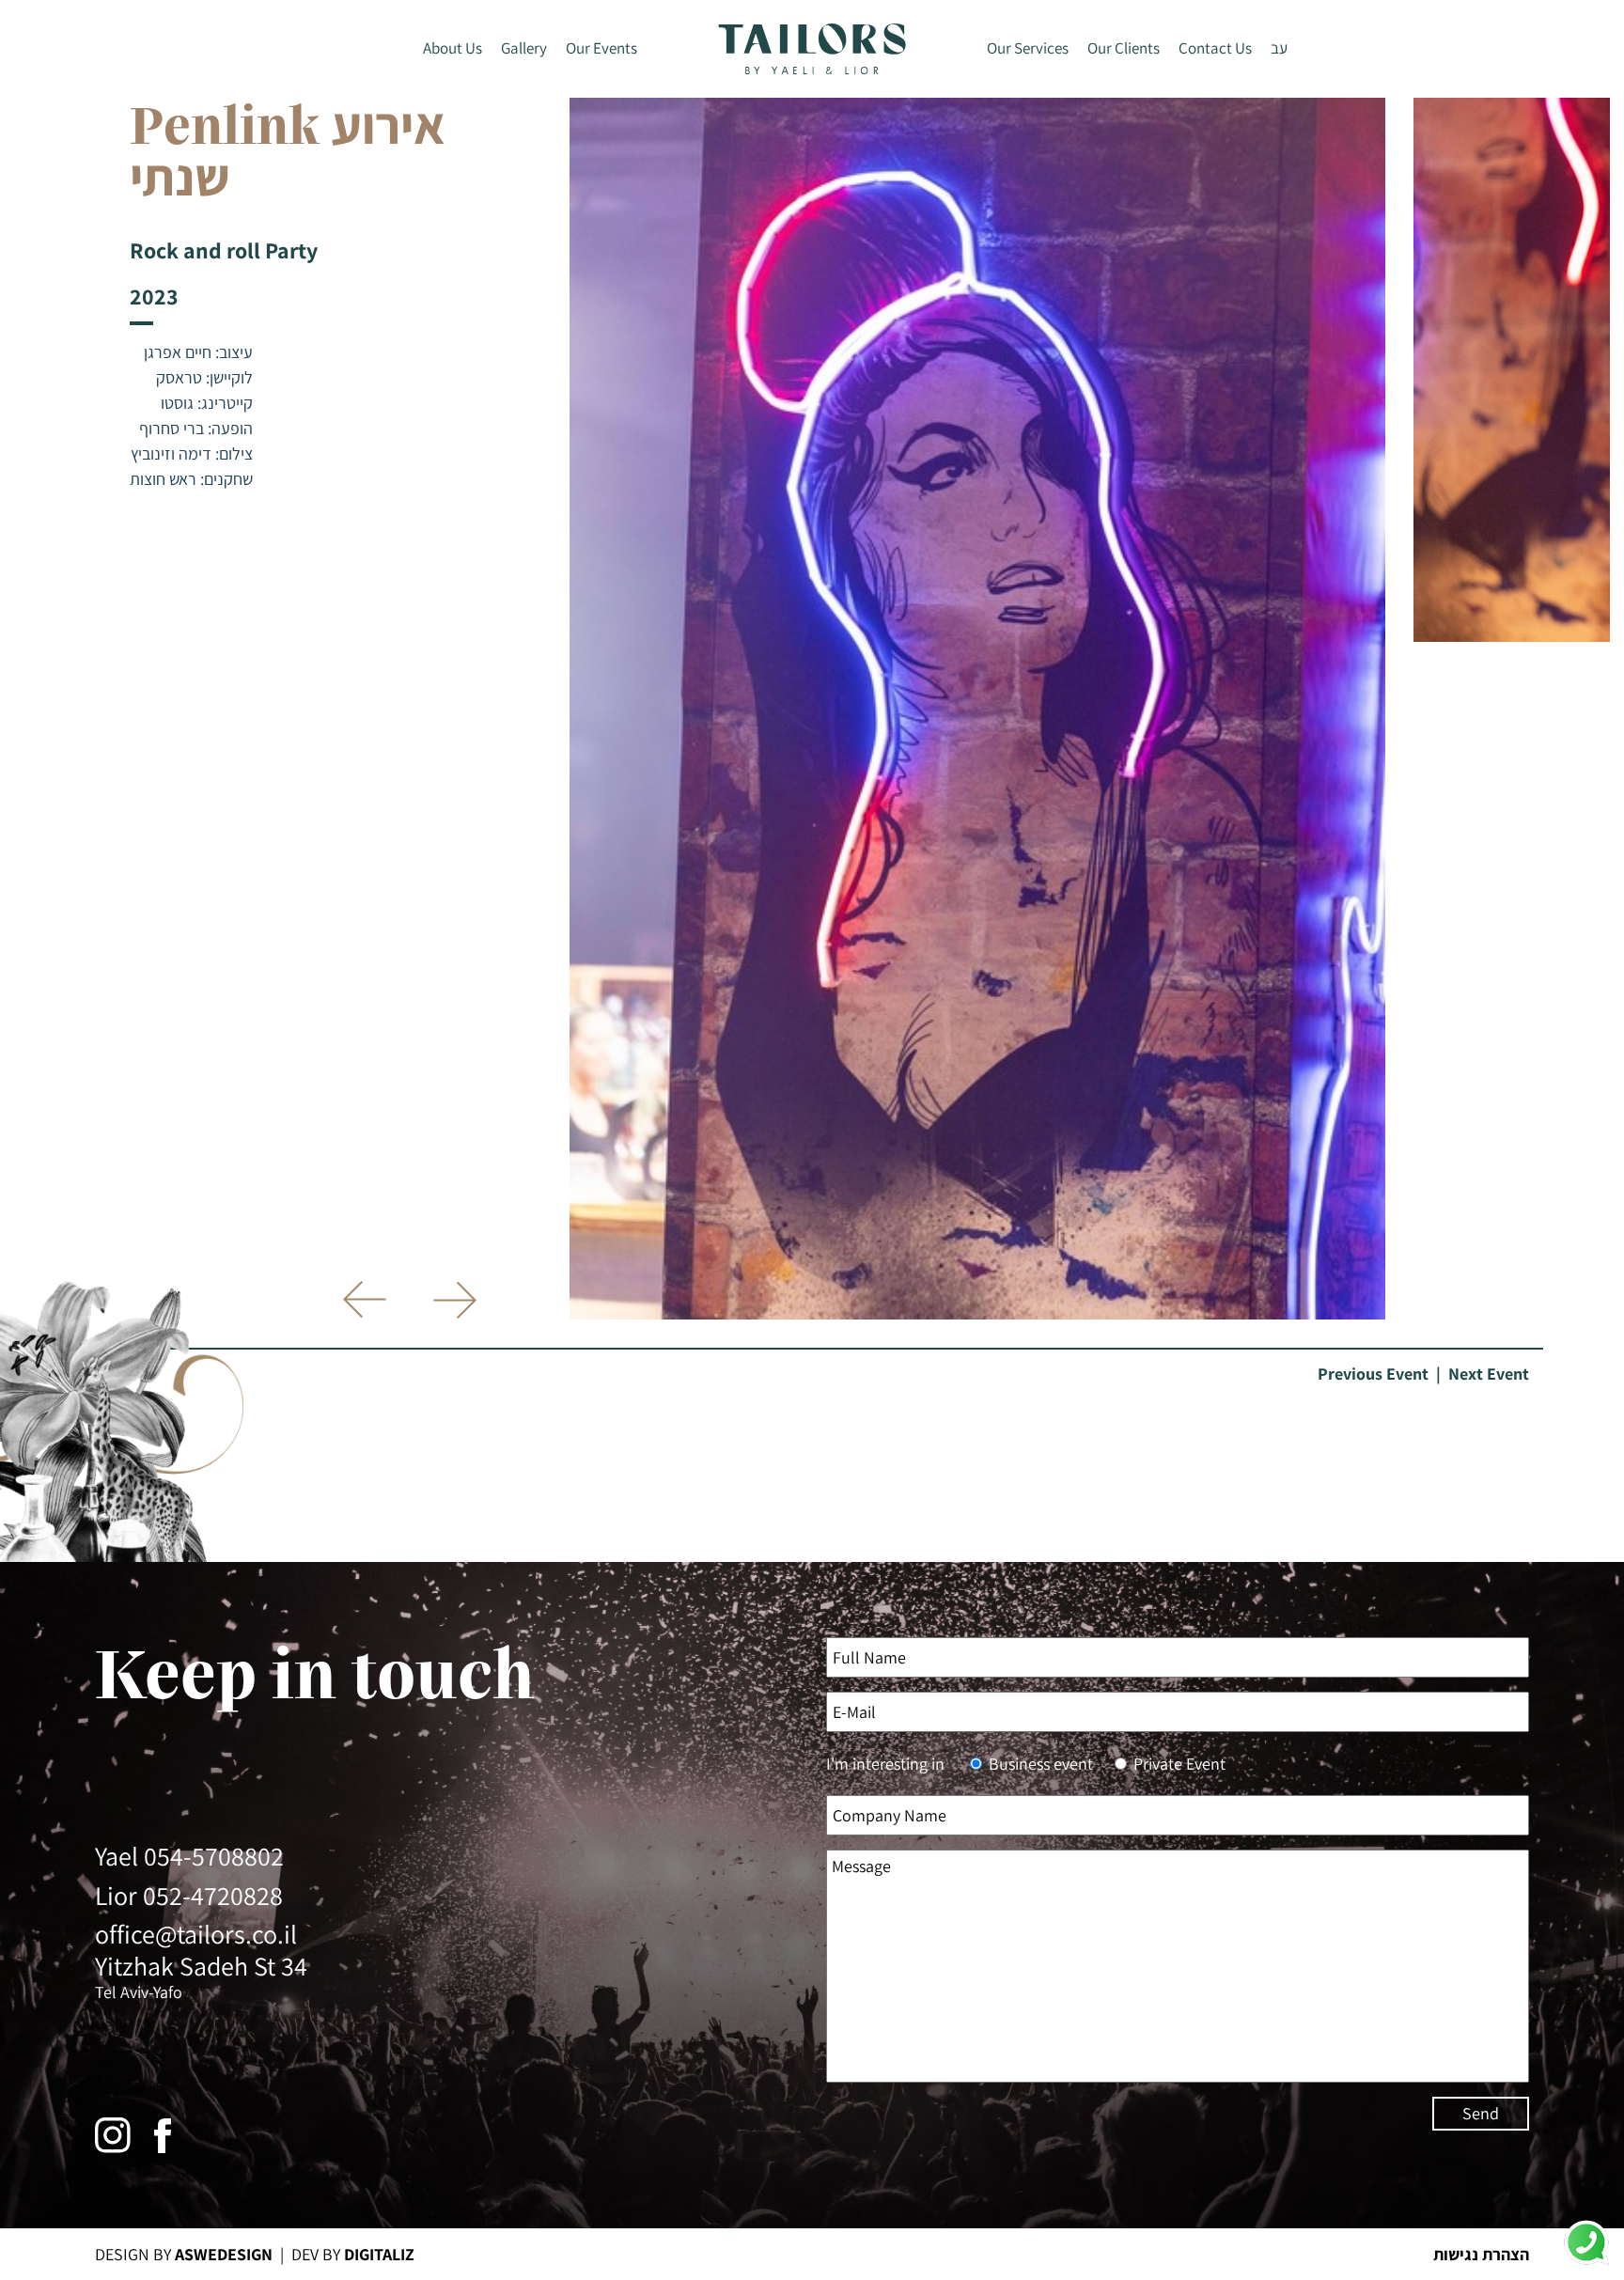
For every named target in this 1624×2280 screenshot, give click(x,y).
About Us (453, 48)
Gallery (524, 48)
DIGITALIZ (379, 2254)
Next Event (1489, 1374)
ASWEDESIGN (224, 2254)
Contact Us (1215, 48)
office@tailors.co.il (196, 1934)
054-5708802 (214, 1856)
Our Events (601, 48)
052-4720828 (213, 1895)
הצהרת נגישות (1481, 2254)
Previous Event (1373, 1374)
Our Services (1028, 48)
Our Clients (1124, 48)
